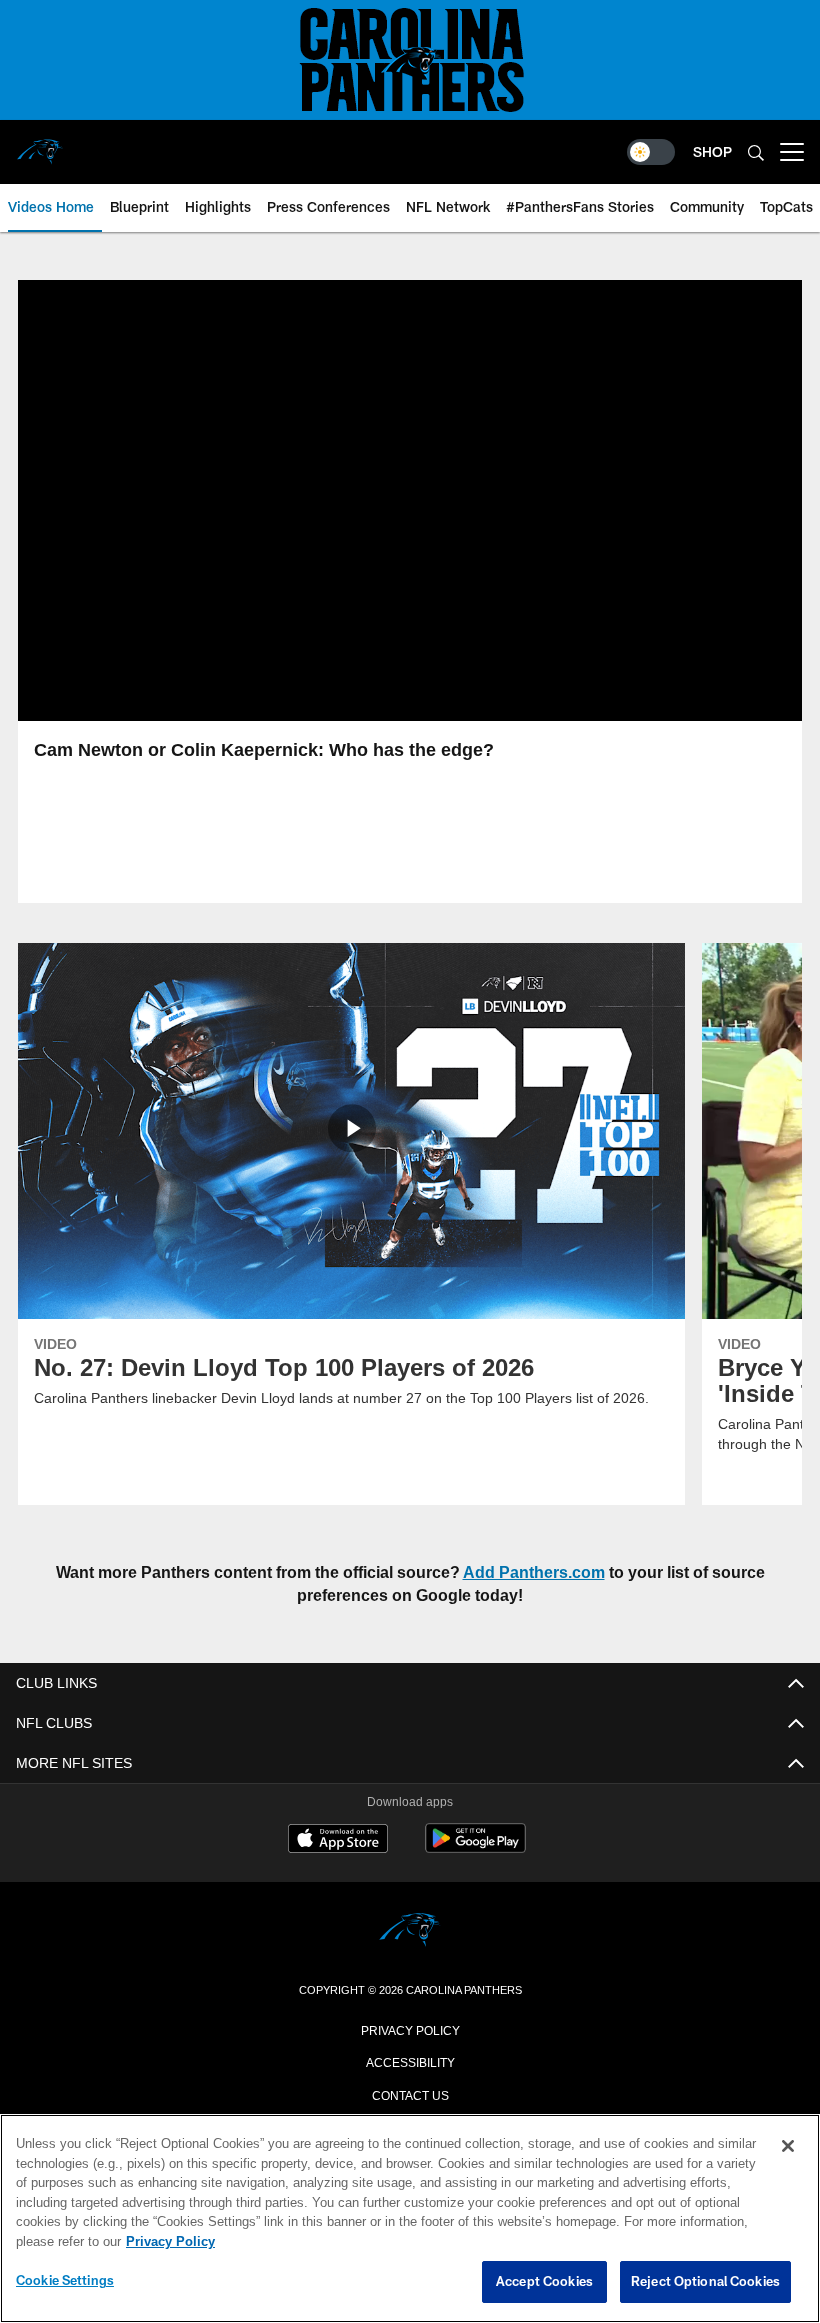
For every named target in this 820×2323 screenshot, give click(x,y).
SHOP (712, 151)
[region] (410, 2219)
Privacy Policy (410, 2029)
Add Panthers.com (538, 1571)
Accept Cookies (544, 2282)
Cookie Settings (65, 2281)
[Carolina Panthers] (410, 1931)
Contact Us (410, 2094)
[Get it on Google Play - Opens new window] (475, 1848)
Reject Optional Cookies (705, 2282)
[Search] (756, 152)
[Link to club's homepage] (40, 144)
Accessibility (410, 2061)
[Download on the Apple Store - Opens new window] (338, 1841)
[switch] (651, 152)
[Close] (788, 2147)
